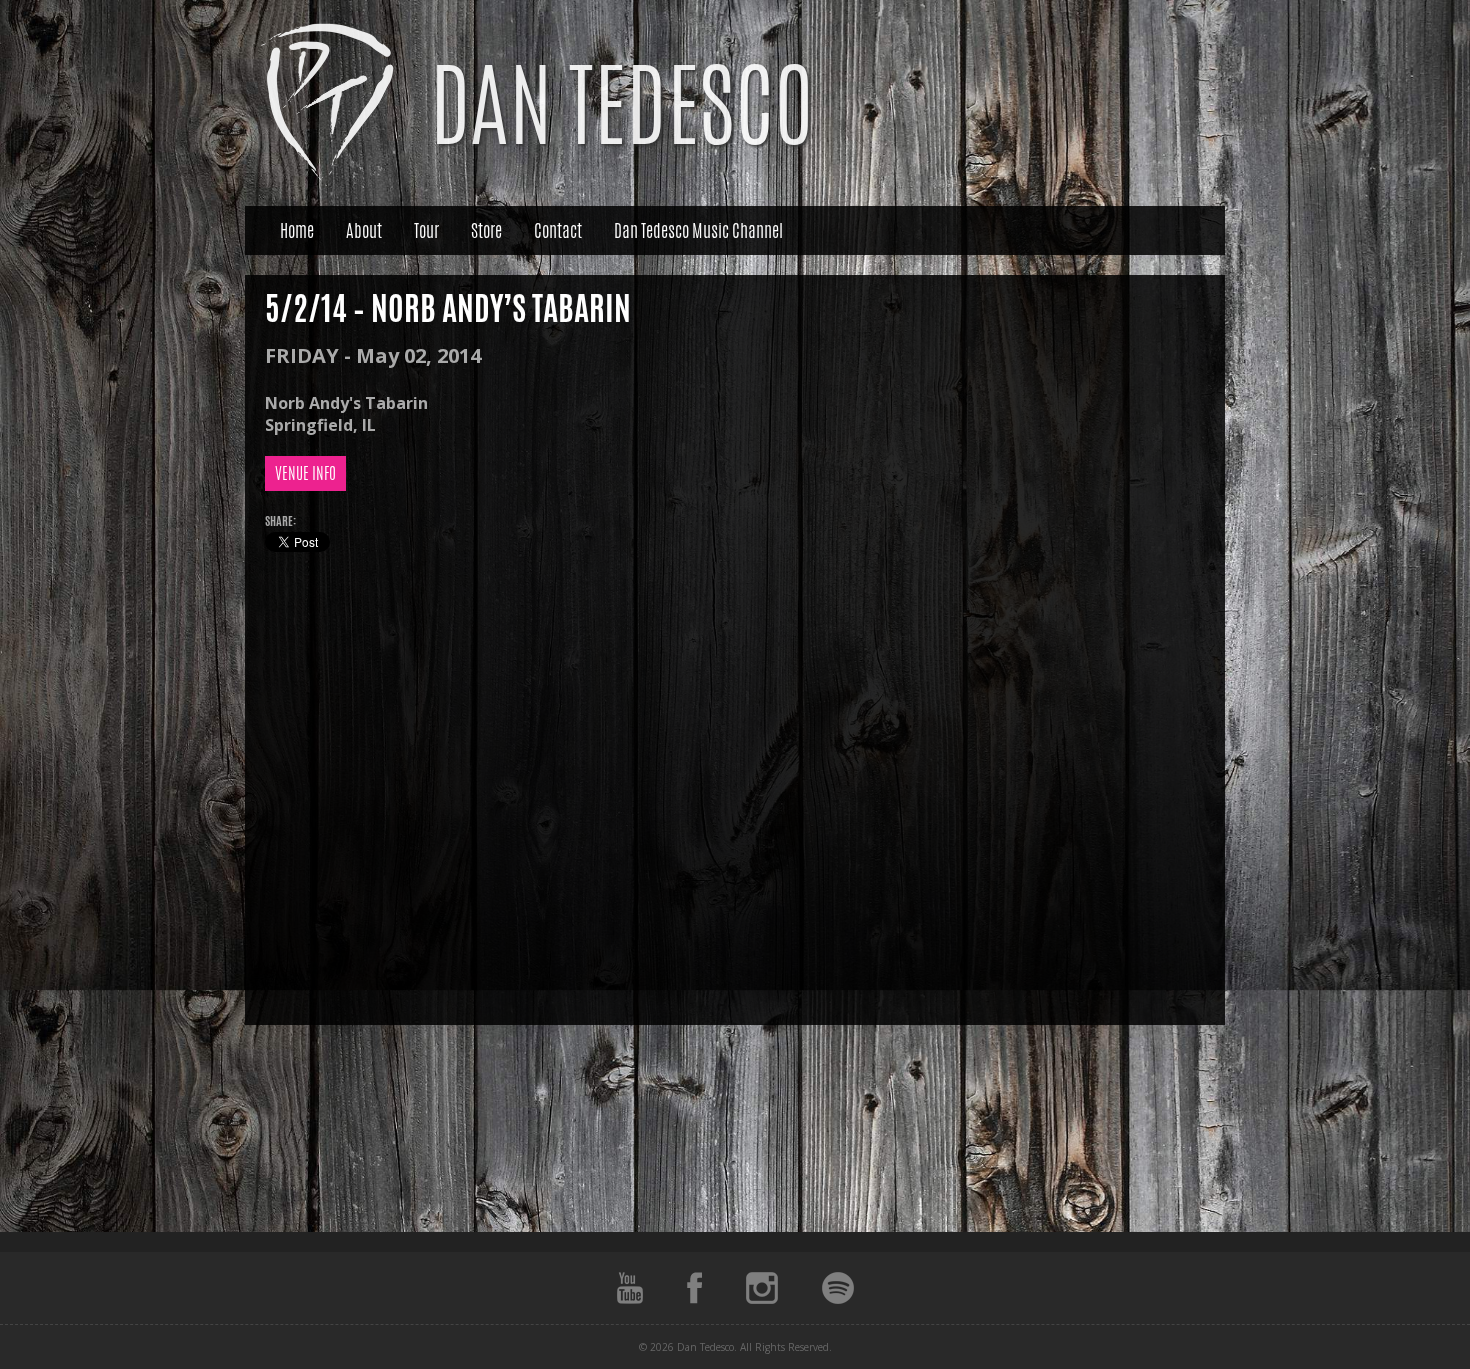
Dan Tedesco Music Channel (698, 230)
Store (486, 230)
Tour (426, 230)
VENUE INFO (305, 473)
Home (297, 230)
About (364, 230)
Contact (558, 230)
